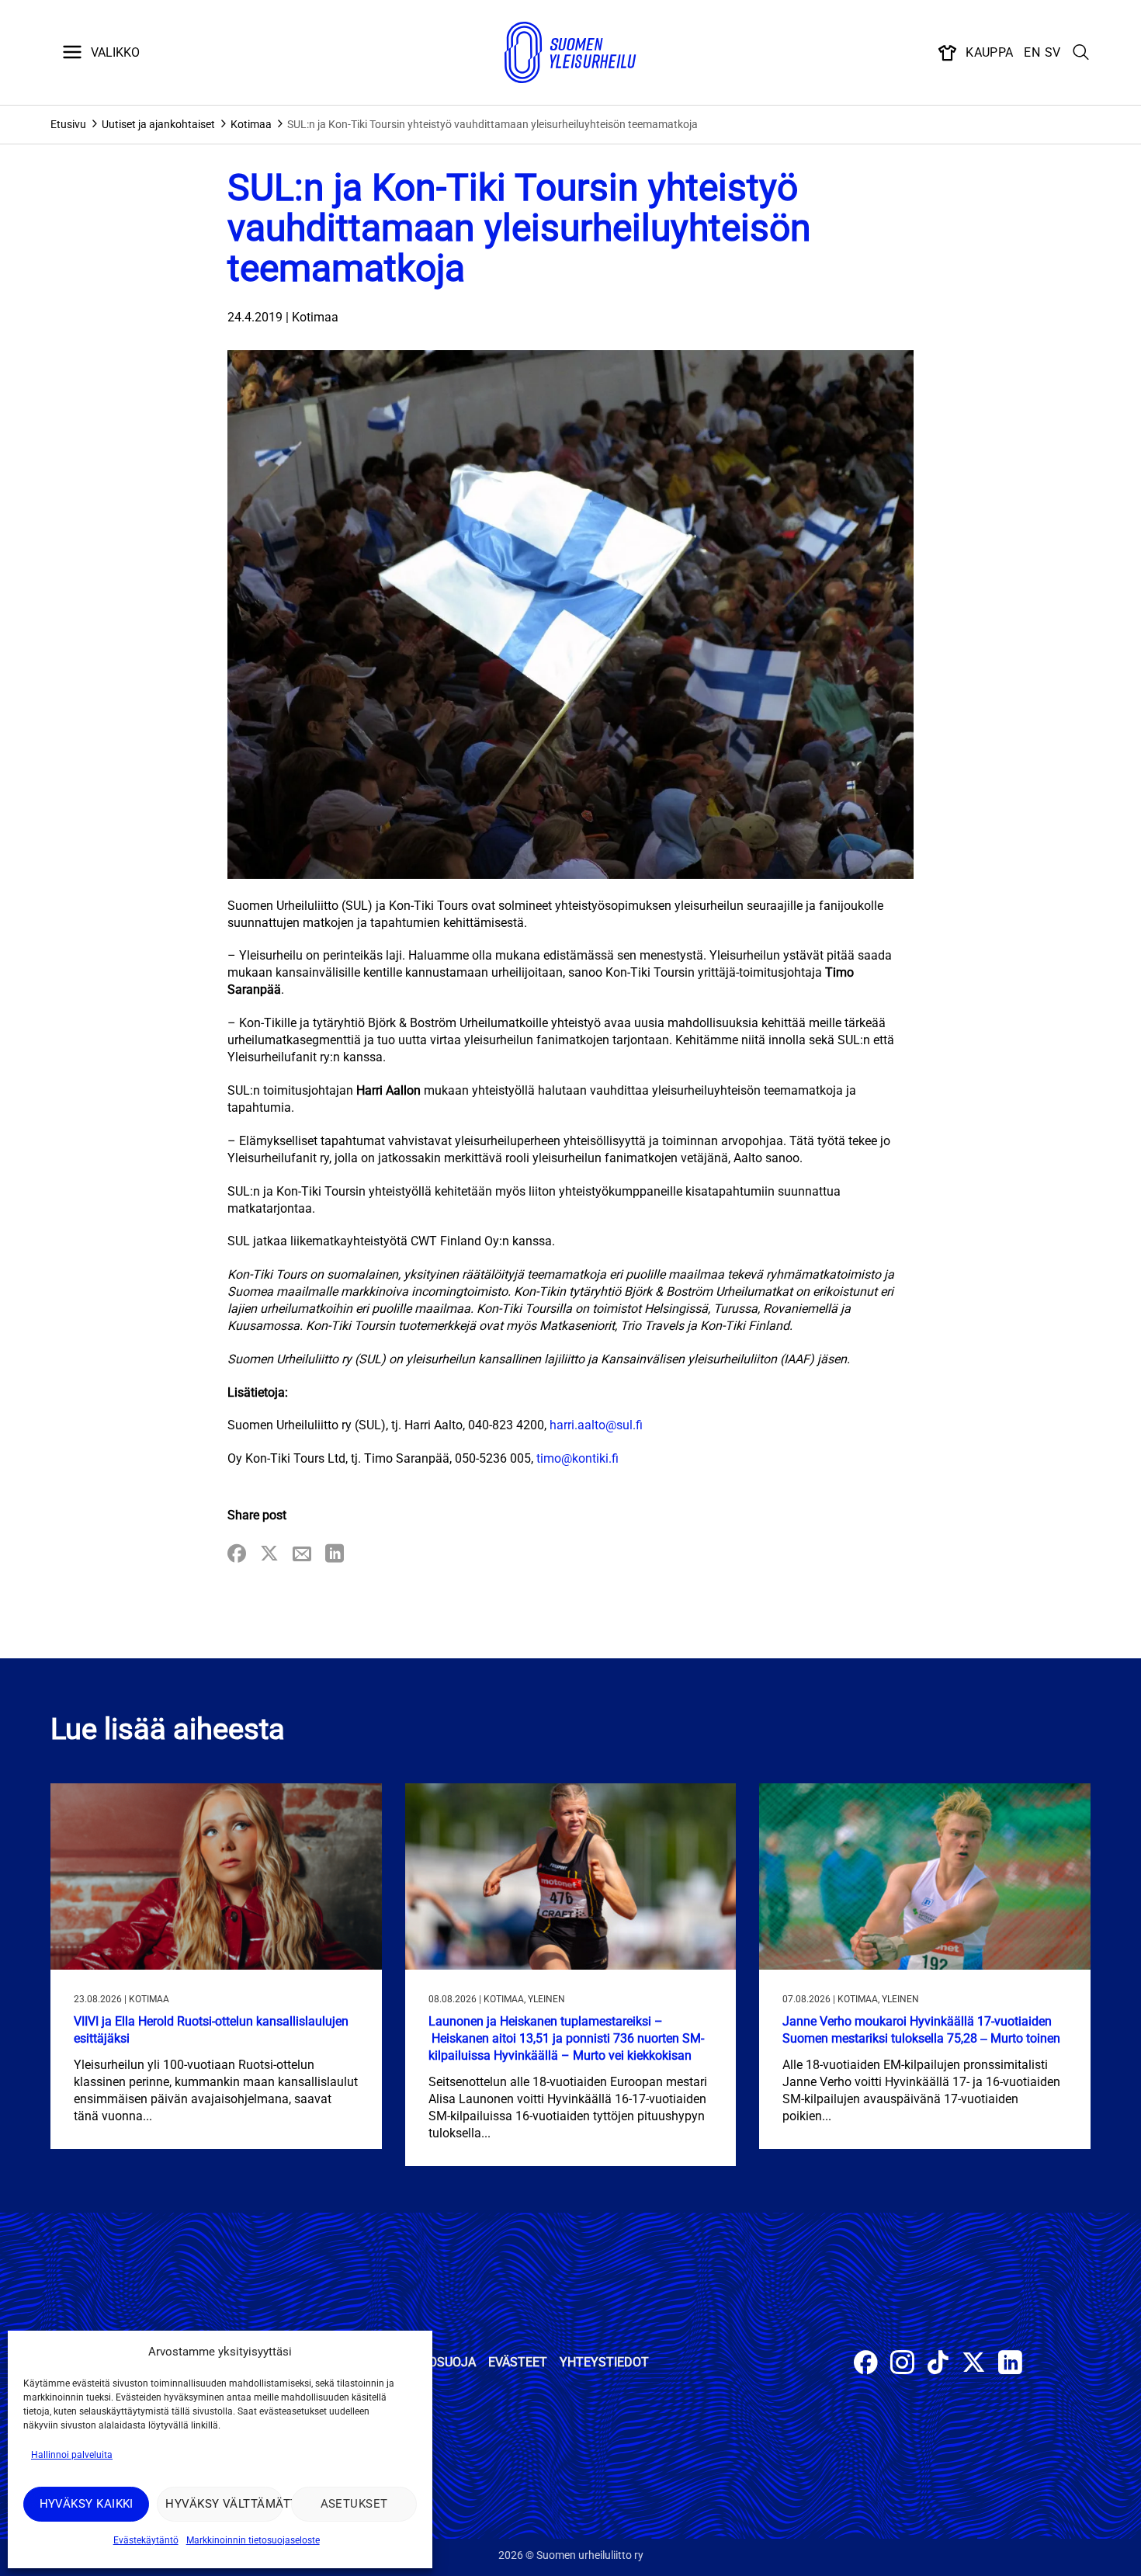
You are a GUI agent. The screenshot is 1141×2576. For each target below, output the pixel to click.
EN (1032, 52)
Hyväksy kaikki (87, 2504)
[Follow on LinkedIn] (1010, 2364)
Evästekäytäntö (146, 2540)
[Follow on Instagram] (902, 2364)
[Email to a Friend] (302, 1555)
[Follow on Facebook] (866, 2364)
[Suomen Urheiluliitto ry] (570, 53)
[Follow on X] (974, 2364)
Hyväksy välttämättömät (224, 2504)
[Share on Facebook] (237, 1555)
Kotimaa (251, 124)
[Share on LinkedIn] (335, 1555)
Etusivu (68, 124)
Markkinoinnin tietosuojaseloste (253, 2540)
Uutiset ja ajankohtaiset (158, 124)
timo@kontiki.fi (577, 1458)
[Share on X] (269, 1555)
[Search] (1081, 53)
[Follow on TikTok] (938, 2364)
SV (1053, 52)
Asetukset (354, 2504)
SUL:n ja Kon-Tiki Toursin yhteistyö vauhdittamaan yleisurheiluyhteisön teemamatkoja (492, 124)
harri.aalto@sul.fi (596, 1425)
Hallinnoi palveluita (72, 2455)
